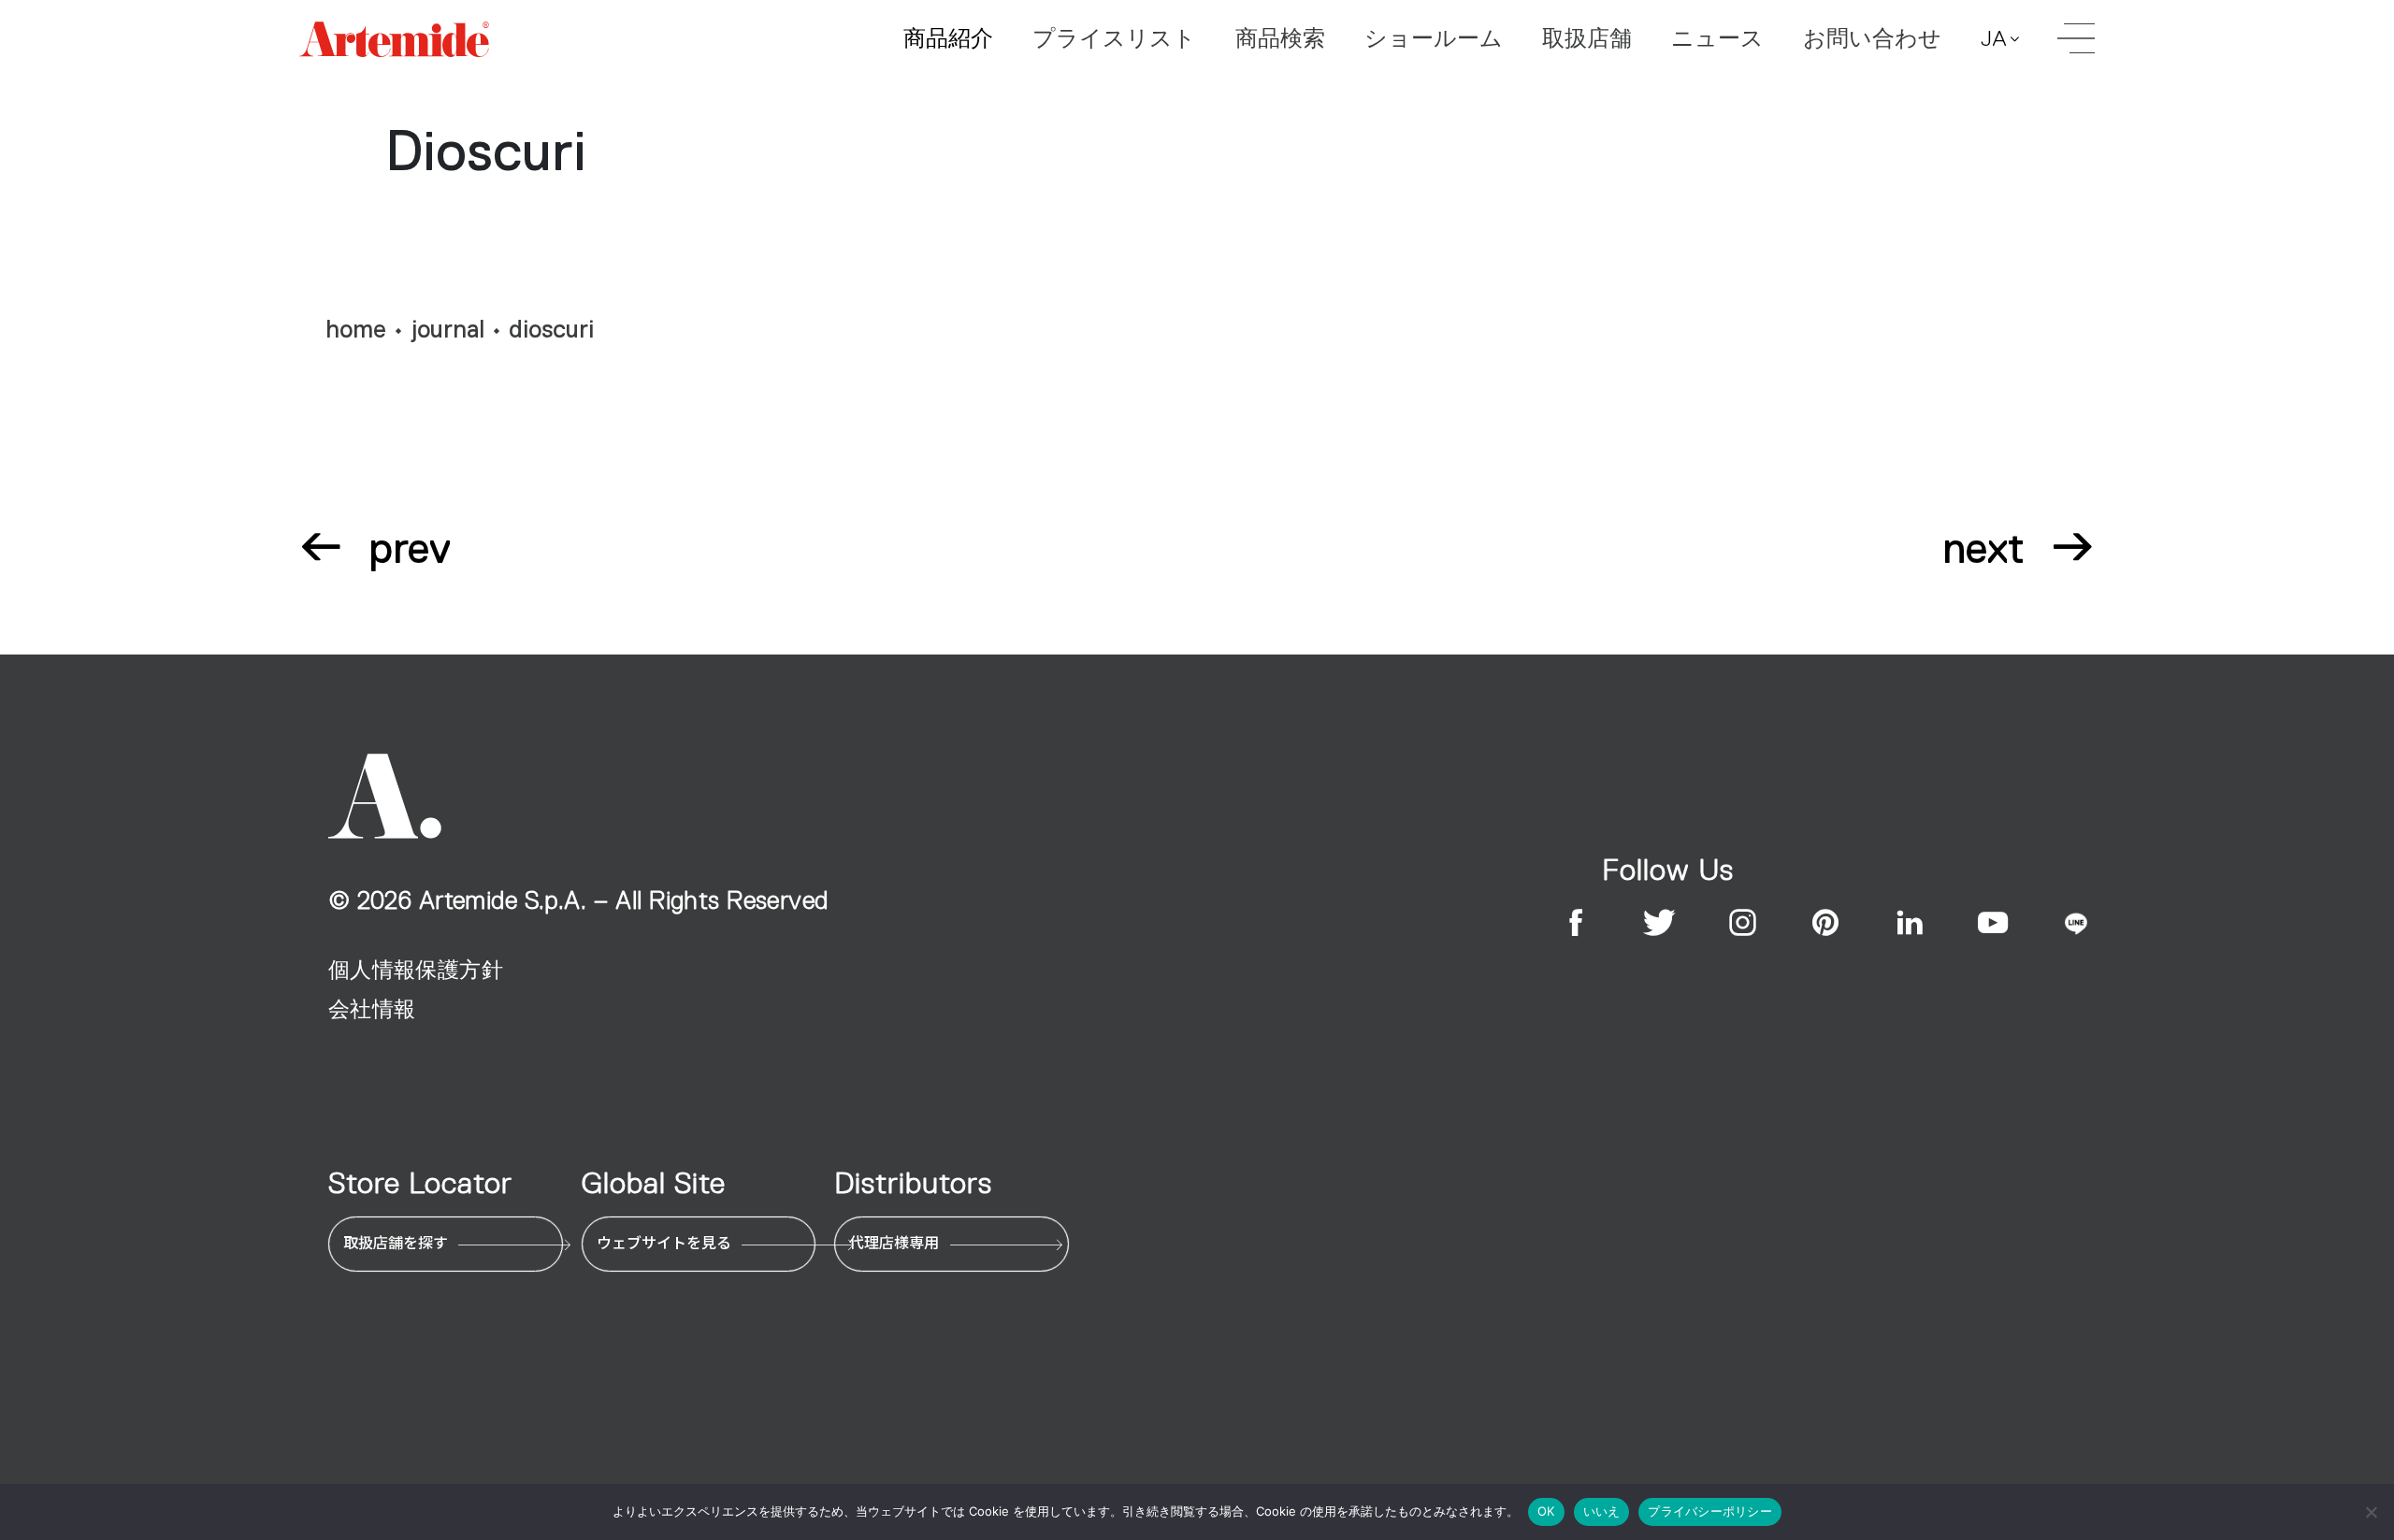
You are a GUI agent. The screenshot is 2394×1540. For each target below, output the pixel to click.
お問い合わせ (1872, 38)
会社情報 (372, 1009)
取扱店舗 (1587, 38)
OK (1546, 1511)
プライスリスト (1114, 38)
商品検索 (1280, 38)
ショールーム (1434, 38)
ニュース (1717, 38)
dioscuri (551, 330)
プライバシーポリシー (1710, 1511)
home (356, 330)
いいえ (1602, 1511)
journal (448, 330)
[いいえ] (2371, 1512)
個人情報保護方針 (416, 970)
